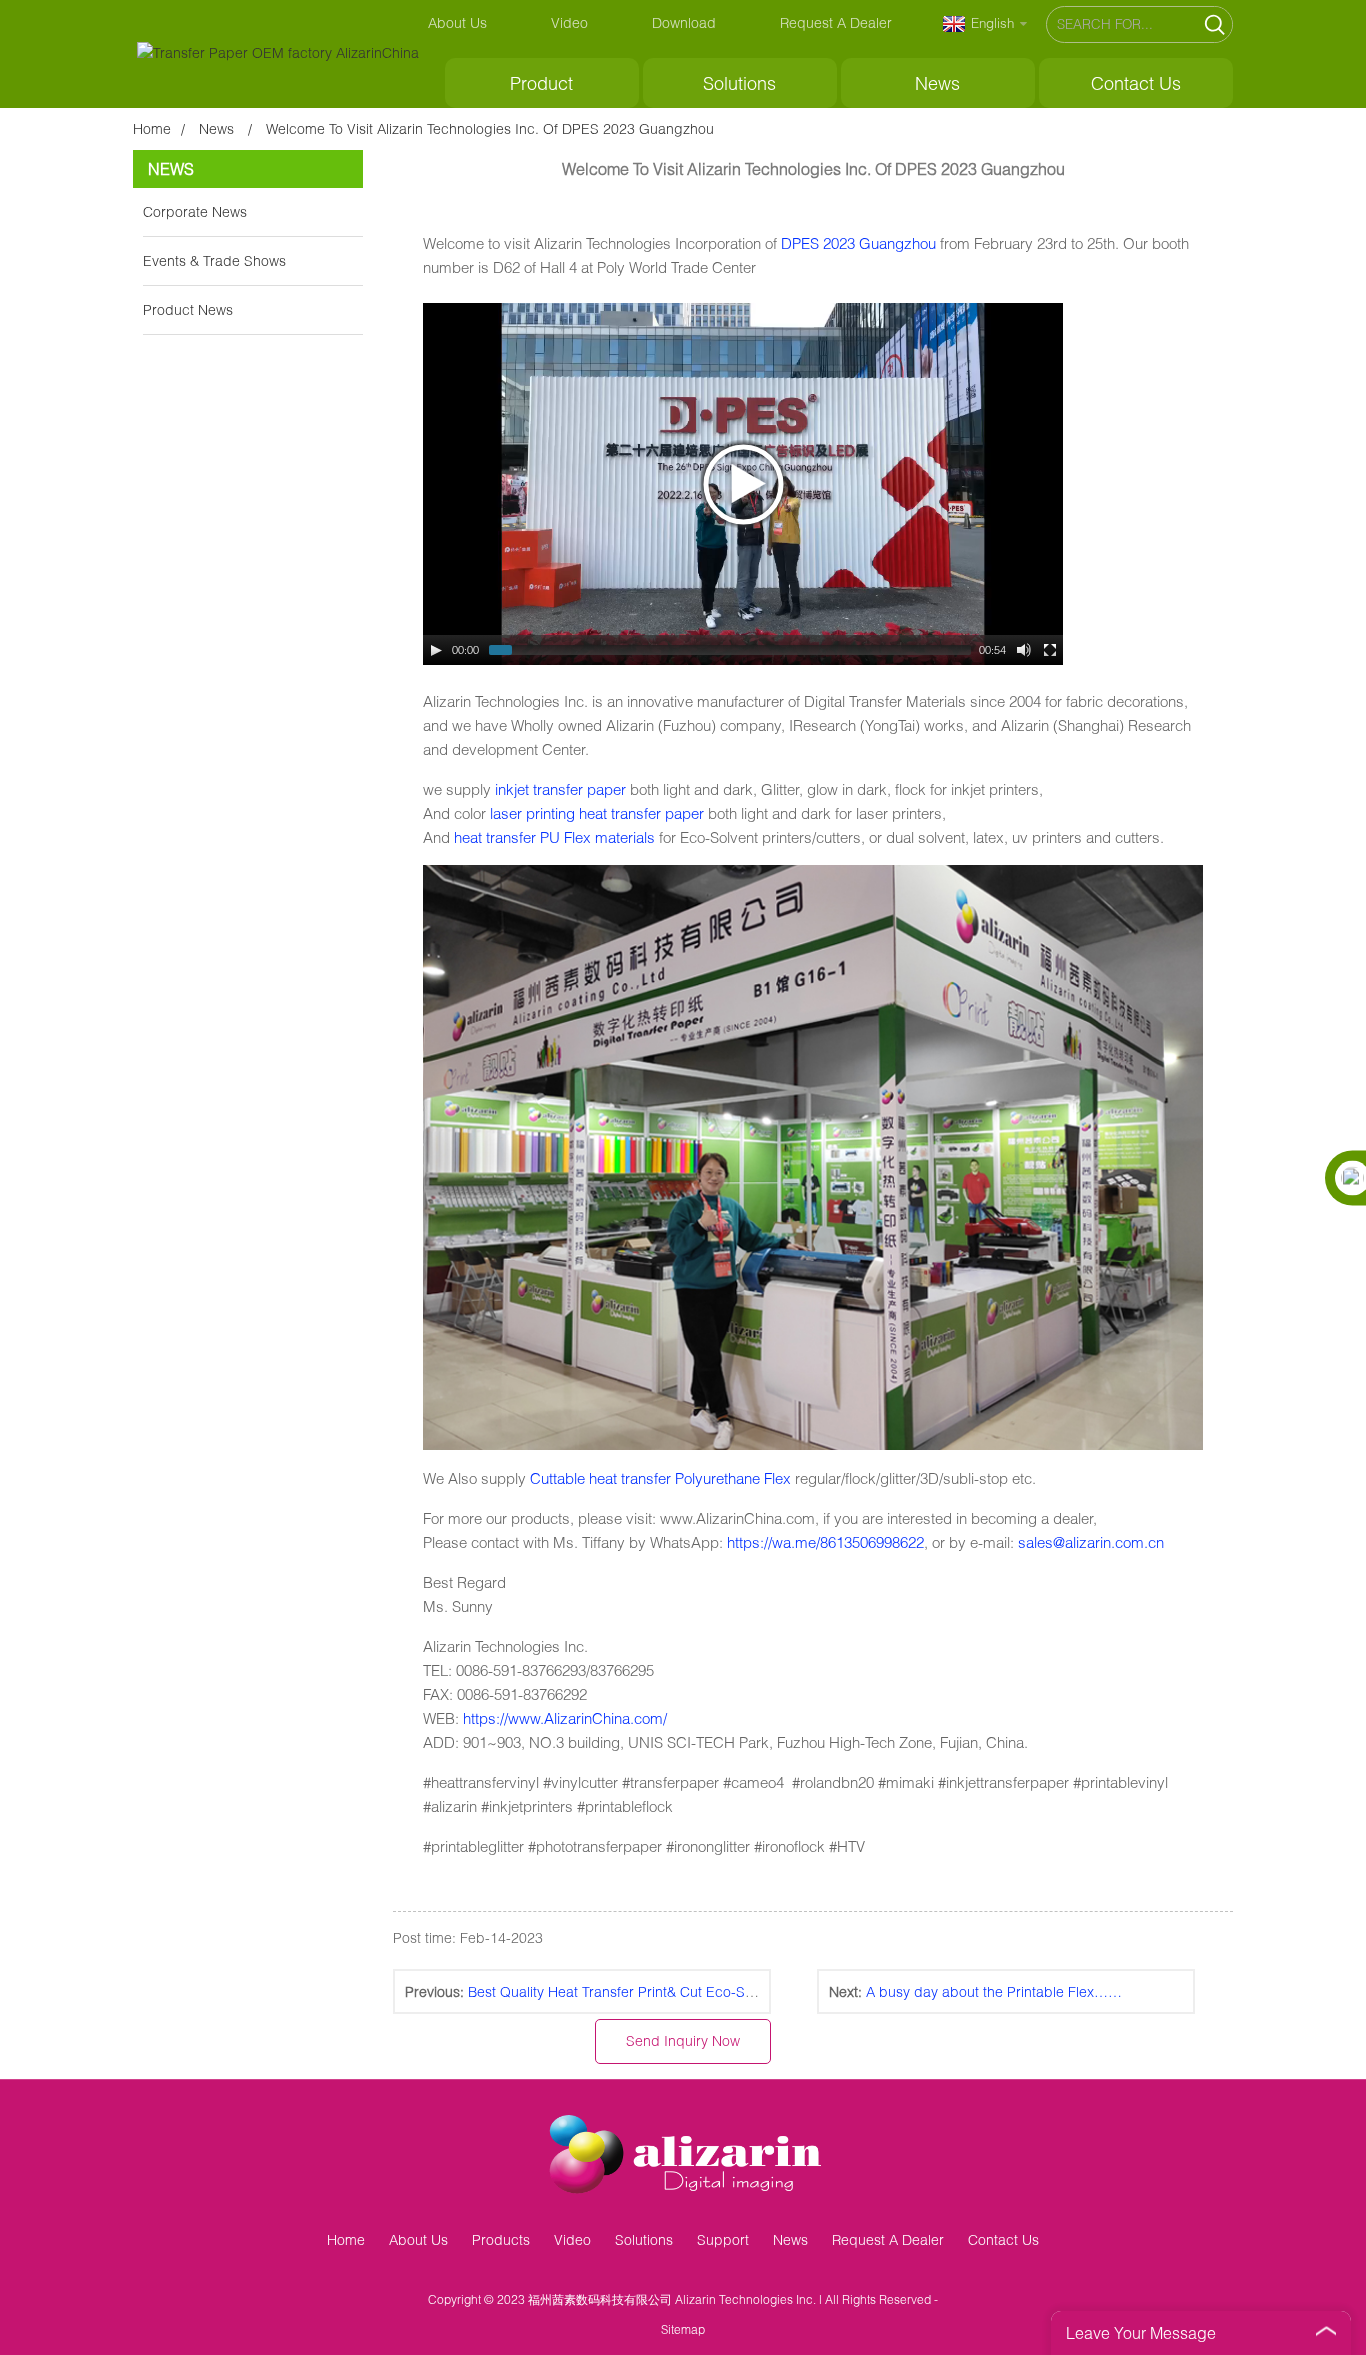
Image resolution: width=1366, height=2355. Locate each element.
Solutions (739, 83)
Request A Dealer (836, 22)
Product (541, 83)
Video (569, 22)
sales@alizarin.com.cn (1091, 1542)
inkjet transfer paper (560, 789)
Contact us (1136, 83)
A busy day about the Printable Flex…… (994, 1991)
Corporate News (195, 211)
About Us (457, 22)
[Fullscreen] (1050, 650)
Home (152, 128)
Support (723, 2239)
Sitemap (683, 2329)
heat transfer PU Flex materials (552, 837)
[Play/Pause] (436, 650)
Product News (188, 309)
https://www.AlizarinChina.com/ (565, 1718)
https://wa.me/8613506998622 (825, 1542)
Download (684, 22)
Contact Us (1003, 2239)
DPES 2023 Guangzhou (858, 243)
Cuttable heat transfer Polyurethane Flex (660, 1478)
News (937, 83)
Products (501, 2239)
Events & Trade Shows (214, 260)
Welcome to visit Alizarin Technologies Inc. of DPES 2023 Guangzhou (490, 128)
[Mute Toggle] (1024, 650)
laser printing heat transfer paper (597, 813)
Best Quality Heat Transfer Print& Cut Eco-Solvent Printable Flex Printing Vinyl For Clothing (755, 1991)
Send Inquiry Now (683, 2040)
